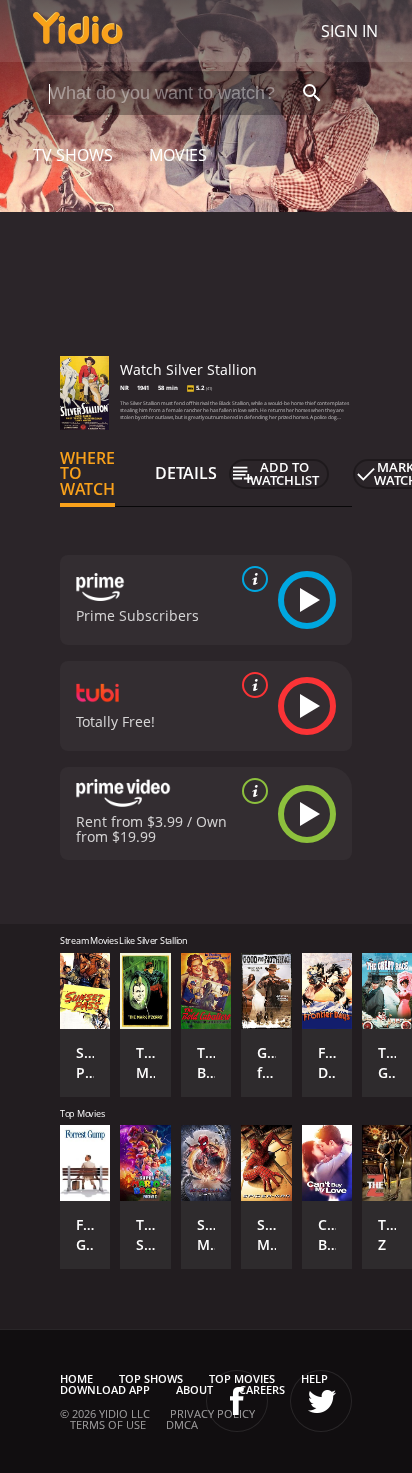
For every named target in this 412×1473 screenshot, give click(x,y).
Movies (178, 155)
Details (186, 473)
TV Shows (73, 155)
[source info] (251, 579)
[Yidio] (78, 31)
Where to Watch (87, 474)
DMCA (182, 1424)
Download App (105, 1389)
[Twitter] (321, 1401)
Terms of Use (108, 1424)
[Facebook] (237, 1401)
